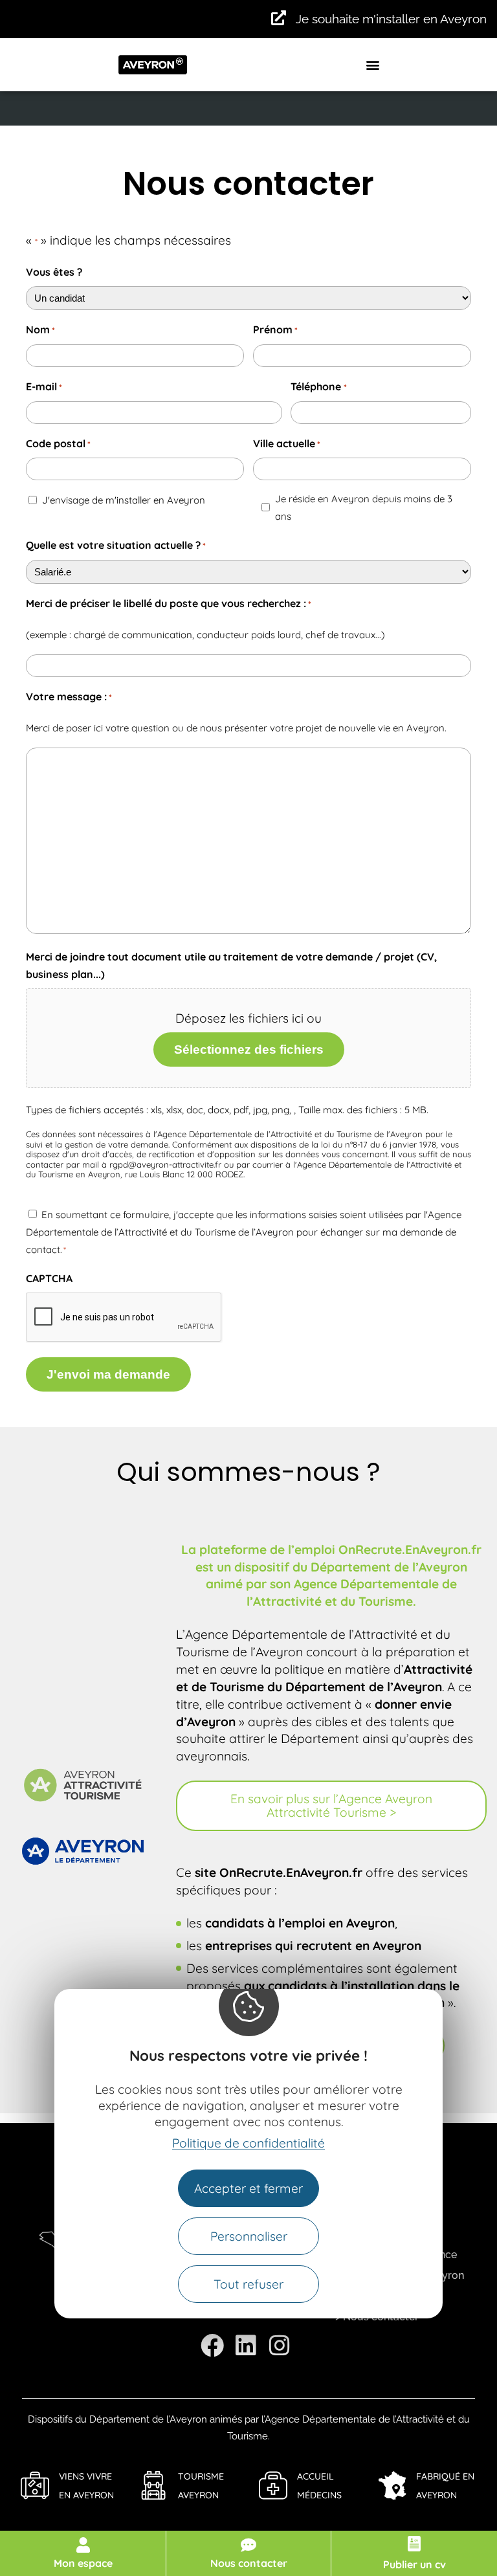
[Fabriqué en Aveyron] (392, 2485)
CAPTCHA (49, 1278)
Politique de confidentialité (248, 2143)
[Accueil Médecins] (273, 2485)
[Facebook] (212, 2346)
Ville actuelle (287, 443)
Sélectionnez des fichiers (249, 1049)
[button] (373, 64)
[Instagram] (280, 2346)
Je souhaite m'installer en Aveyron (391, 19)
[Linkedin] (246, 2346)
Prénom (275, 329)
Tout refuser (248, 2284)
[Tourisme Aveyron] (154, 2485)
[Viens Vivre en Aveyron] (35, 2485)
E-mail (44, 386)
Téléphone (318, 386)
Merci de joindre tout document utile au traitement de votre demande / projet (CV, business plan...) (231, 965)
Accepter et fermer (248, 2188)
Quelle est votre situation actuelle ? (116, 545)
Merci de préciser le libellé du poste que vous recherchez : (169, 603)
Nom (40, 329)
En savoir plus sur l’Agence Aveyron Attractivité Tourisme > (331, 1805)
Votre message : (69, 696)
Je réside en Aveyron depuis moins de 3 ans (364, 507)
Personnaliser (249, 2236)
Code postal (58, 443)
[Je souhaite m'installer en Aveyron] (279, 18)
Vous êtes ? (54, 272)
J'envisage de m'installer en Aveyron (124, 500)
